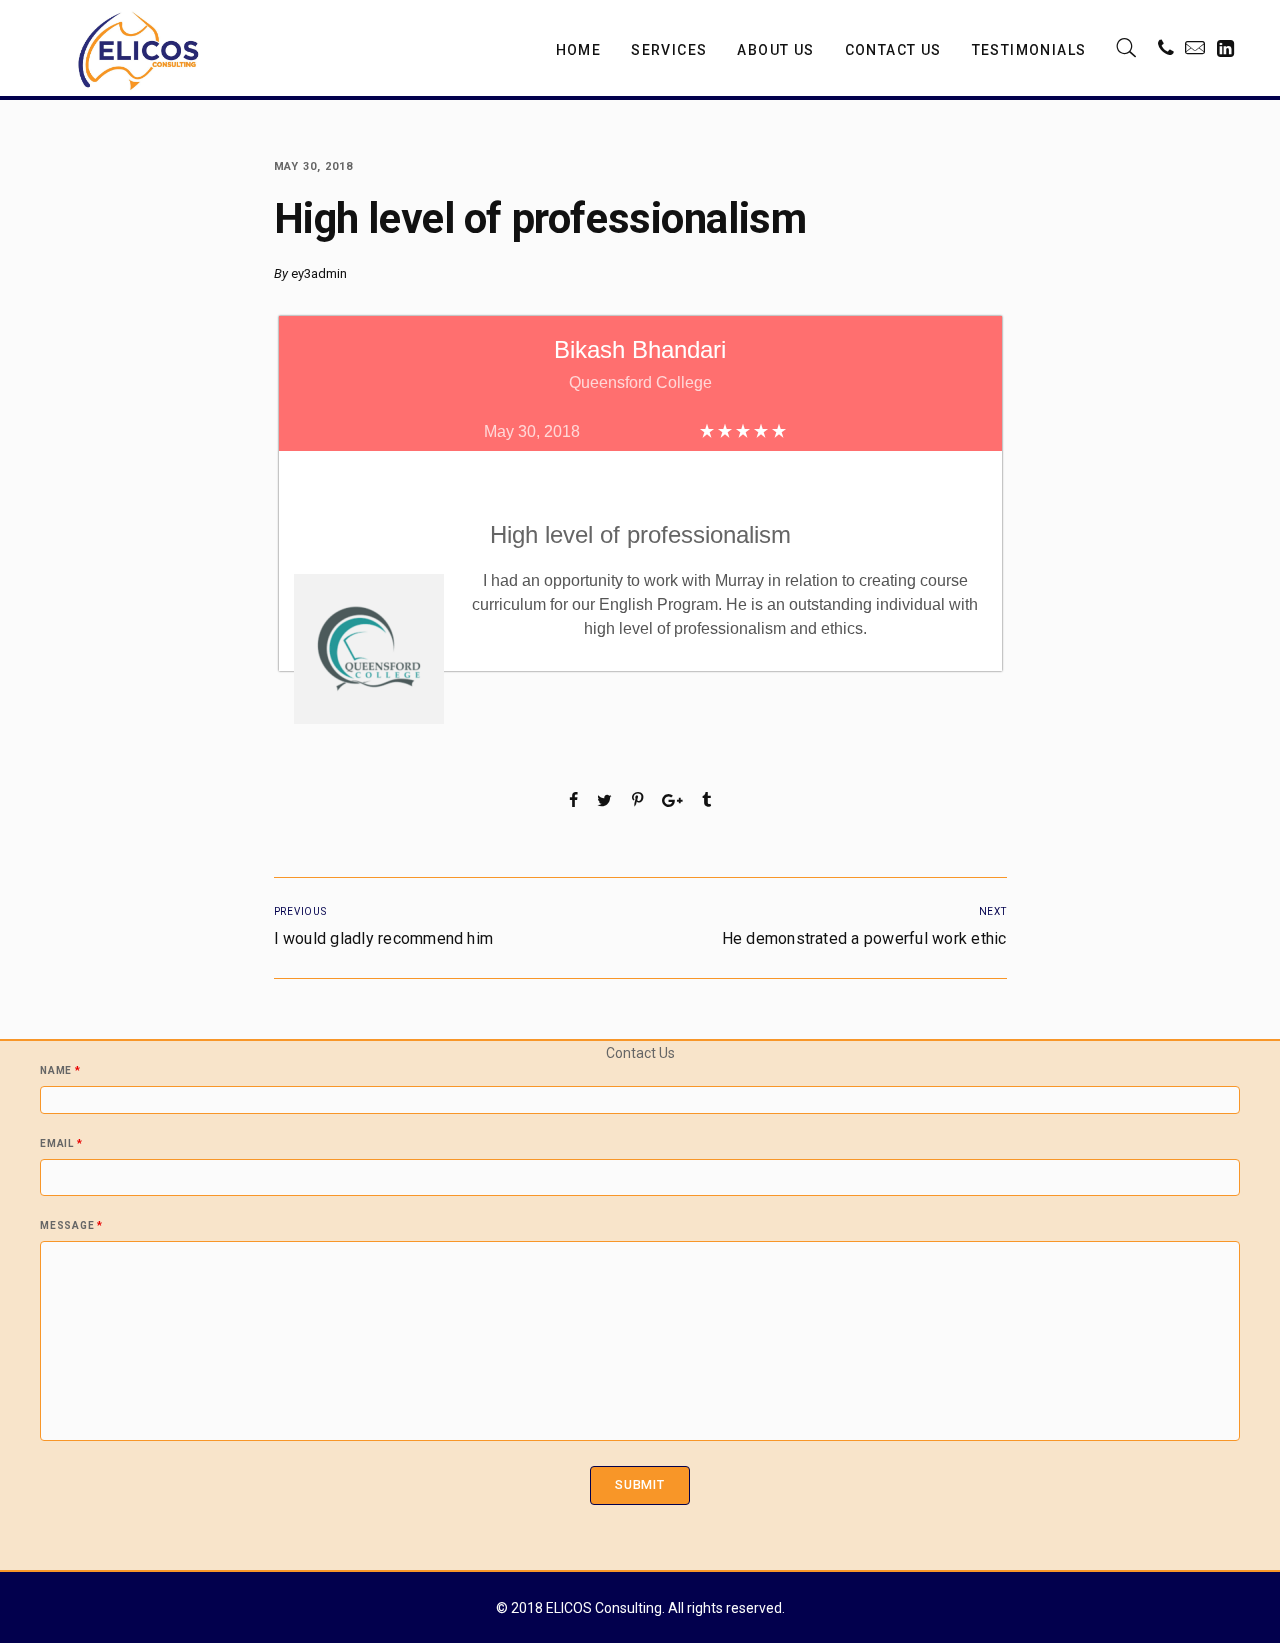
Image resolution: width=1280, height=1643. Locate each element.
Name (60, 1071)
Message (71, 1226)
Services (669, 50)
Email (61, 1144)
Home (579, 50)
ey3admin (319, 273)
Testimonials (1029, 50)
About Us (775, 50)
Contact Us (893, 50)
